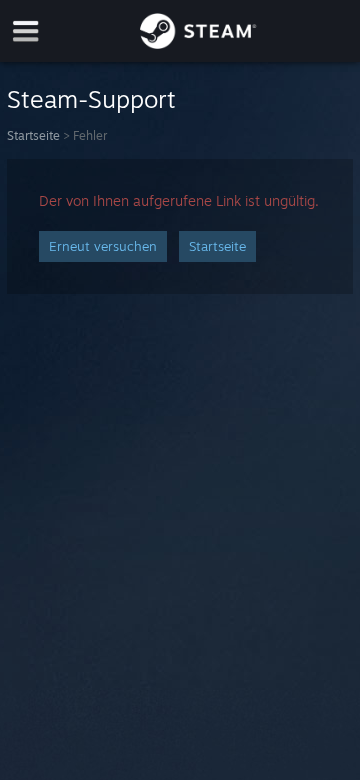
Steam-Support (91, 99)
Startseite (33, 135)
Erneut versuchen (103, 246)
